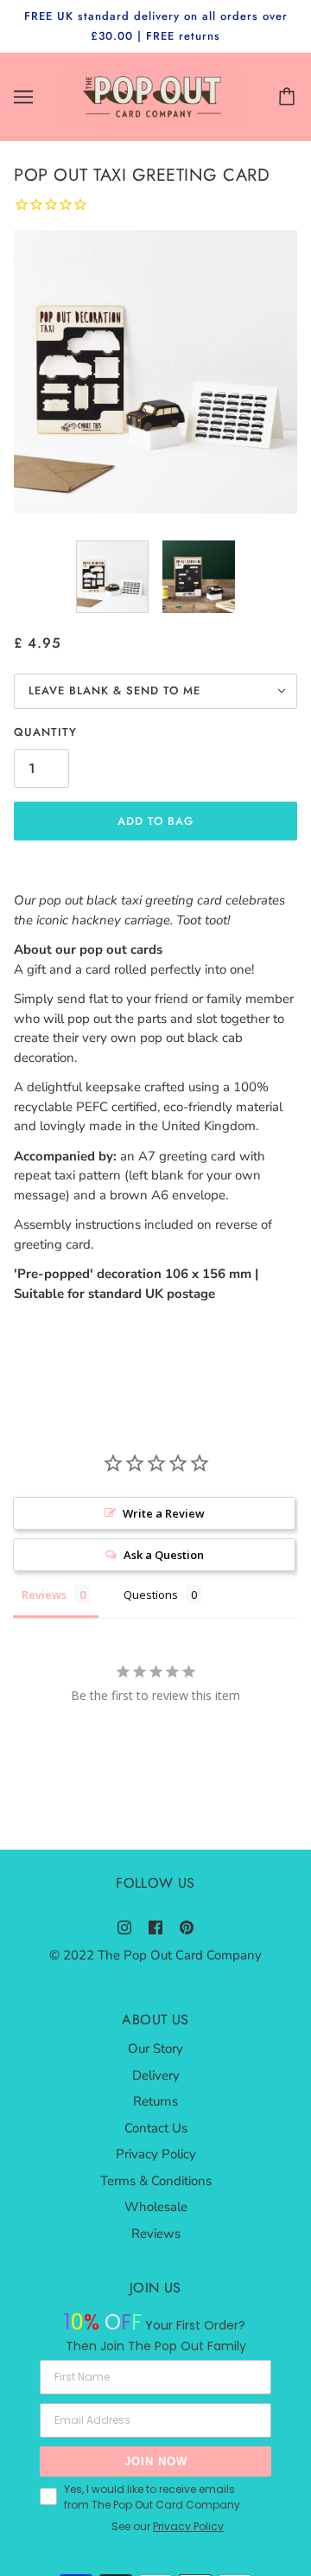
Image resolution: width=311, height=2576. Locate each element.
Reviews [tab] (44, 1595)
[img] (124, 1927)
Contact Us (156, 2128)
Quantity (45, 732)
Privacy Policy (156, 2154)
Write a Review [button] (164, 1513)
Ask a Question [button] (164, 1555)
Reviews (156, 2234)
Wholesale (156, 2207)
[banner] (152, 96)
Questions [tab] (151, 1595)
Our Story (155, 2049)
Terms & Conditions (156, 2181)
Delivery (156, 2075)
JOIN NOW (156, 2461)
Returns (155, 2101)
